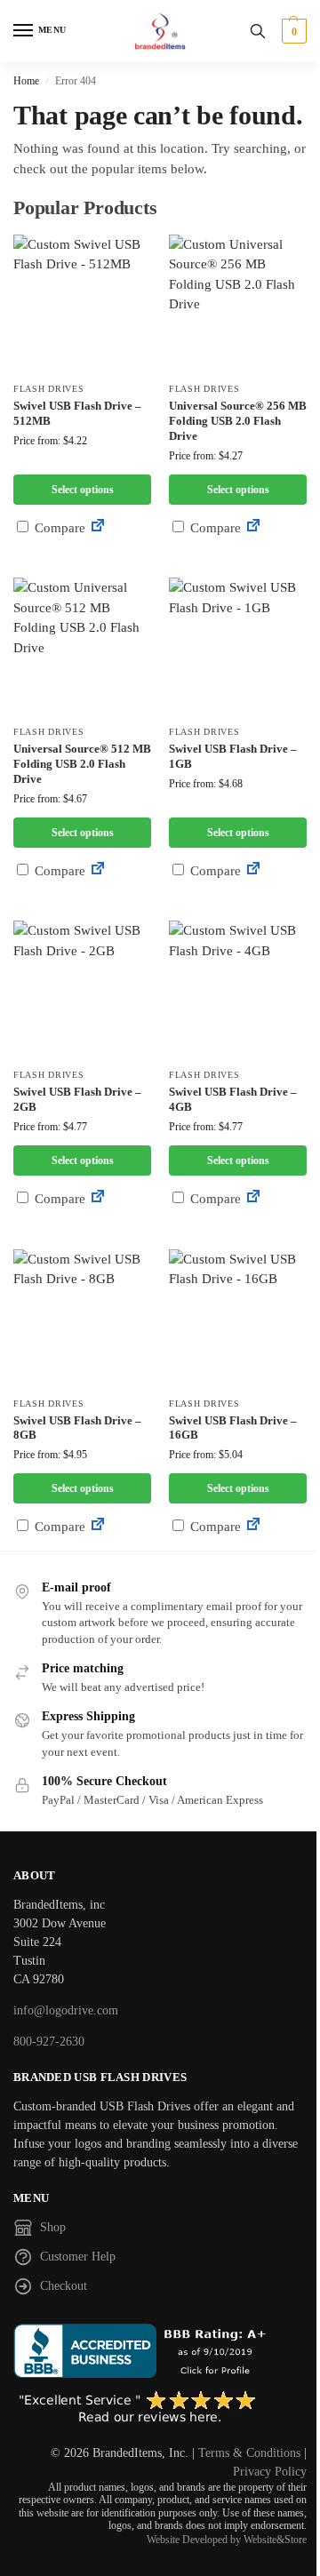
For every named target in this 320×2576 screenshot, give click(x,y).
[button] (292, 31)
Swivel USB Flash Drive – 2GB (77, 1099)
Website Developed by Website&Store (227, 2540)
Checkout (64, 2286)
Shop (53, 2227)
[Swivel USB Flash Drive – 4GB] (238, 989)
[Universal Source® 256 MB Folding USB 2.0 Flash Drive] (238, 303)
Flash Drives (48, 389)
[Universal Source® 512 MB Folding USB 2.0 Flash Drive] (82, 646)
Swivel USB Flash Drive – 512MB (77, 413)
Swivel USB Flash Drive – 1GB (233, 756)
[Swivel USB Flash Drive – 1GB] (238, 646)
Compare (58, 528)
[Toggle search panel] (258, 31)
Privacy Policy (270, 2472)
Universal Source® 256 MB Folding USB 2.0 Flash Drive (238, 421)
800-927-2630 (49, 2042)
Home (26, 81)
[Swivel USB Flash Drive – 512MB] (82, 303)
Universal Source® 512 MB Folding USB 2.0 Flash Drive (82, 764)
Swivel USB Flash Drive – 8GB (77, 1428)
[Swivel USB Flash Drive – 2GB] (82, 989)
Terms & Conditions (249, 2453)
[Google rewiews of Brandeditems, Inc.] (160, 2408)
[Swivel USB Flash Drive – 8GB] (82, 1318)
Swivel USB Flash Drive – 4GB (233, 1099)
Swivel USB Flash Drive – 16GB (233, 1428)
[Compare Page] (98, 528)
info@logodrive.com (66, 2010)
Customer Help (78, 2257)
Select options (83, 490)
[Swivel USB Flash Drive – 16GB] (238, 1318)
